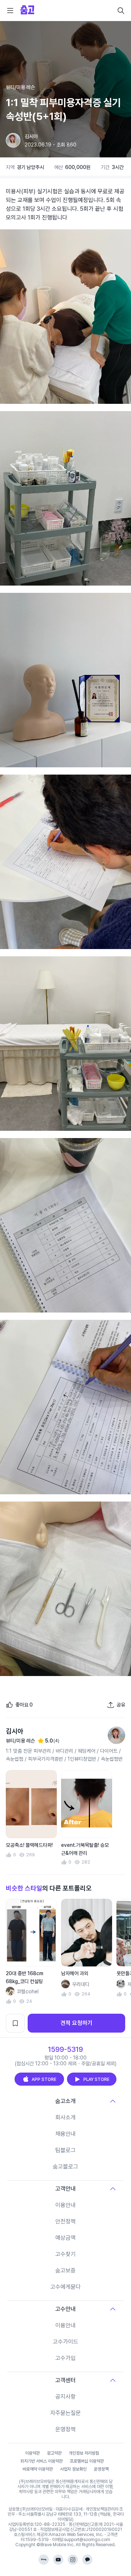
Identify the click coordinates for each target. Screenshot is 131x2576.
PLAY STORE (96, 2079)
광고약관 (54, 2453)
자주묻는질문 (65, 2413)
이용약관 (32, 2453)
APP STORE (44, 2079)
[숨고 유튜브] (58, 2560)
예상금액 (65, 2238)
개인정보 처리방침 (84, 2453)
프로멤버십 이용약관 (87, 2461)
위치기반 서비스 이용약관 (41, 2461)
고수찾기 (65, 2254)
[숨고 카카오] (87, 2560)
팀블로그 (65, 2150)
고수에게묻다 (65, 2287)
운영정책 (65, 2429)
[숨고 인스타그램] (73, 2560)
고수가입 (65, 2358)
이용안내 (65, 2205)
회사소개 (65, 2117)
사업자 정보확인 (73, 2469)
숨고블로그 (65, 2167)
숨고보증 (65, 2270)
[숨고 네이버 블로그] (44, 2560)
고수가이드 (65, 2342)
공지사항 (65, 2397)
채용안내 (65, 2134)
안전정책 (65, 2221)
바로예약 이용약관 (38, 2469)
